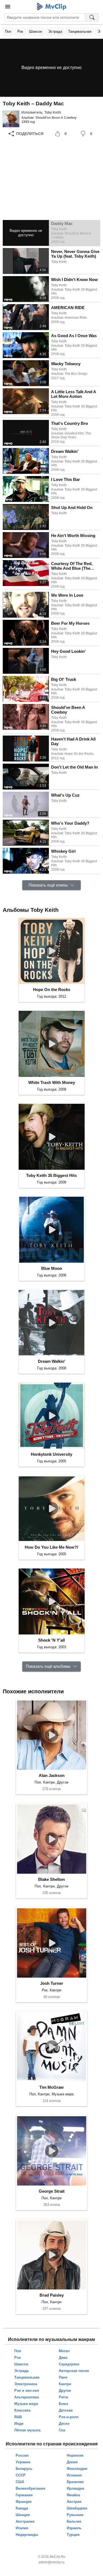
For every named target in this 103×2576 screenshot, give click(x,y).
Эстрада (55, 31)
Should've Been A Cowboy (56, 118)
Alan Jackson (52, 1775)
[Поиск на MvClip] (92, 17)
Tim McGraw (51, 2087)
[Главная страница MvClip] (51, 7)
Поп (8, 31)
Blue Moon (52, 1268)
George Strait (52, 2191)
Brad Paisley (52, 2295)
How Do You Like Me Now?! (51, 1547)
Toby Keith (53, 112)
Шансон (36, 31)
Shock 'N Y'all (51, 1640)
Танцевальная (80, 31)
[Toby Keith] (11, 119)
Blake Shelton (51, 1879)
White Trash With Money (52, 1082)
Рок (20, 31)
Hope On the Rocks (52, 990)
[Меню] (8, 7)
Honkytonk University (51, 1454)
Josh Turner (52, 1983)
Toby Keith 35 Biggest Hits (51, 1175)
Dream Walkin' (52, 1361)
